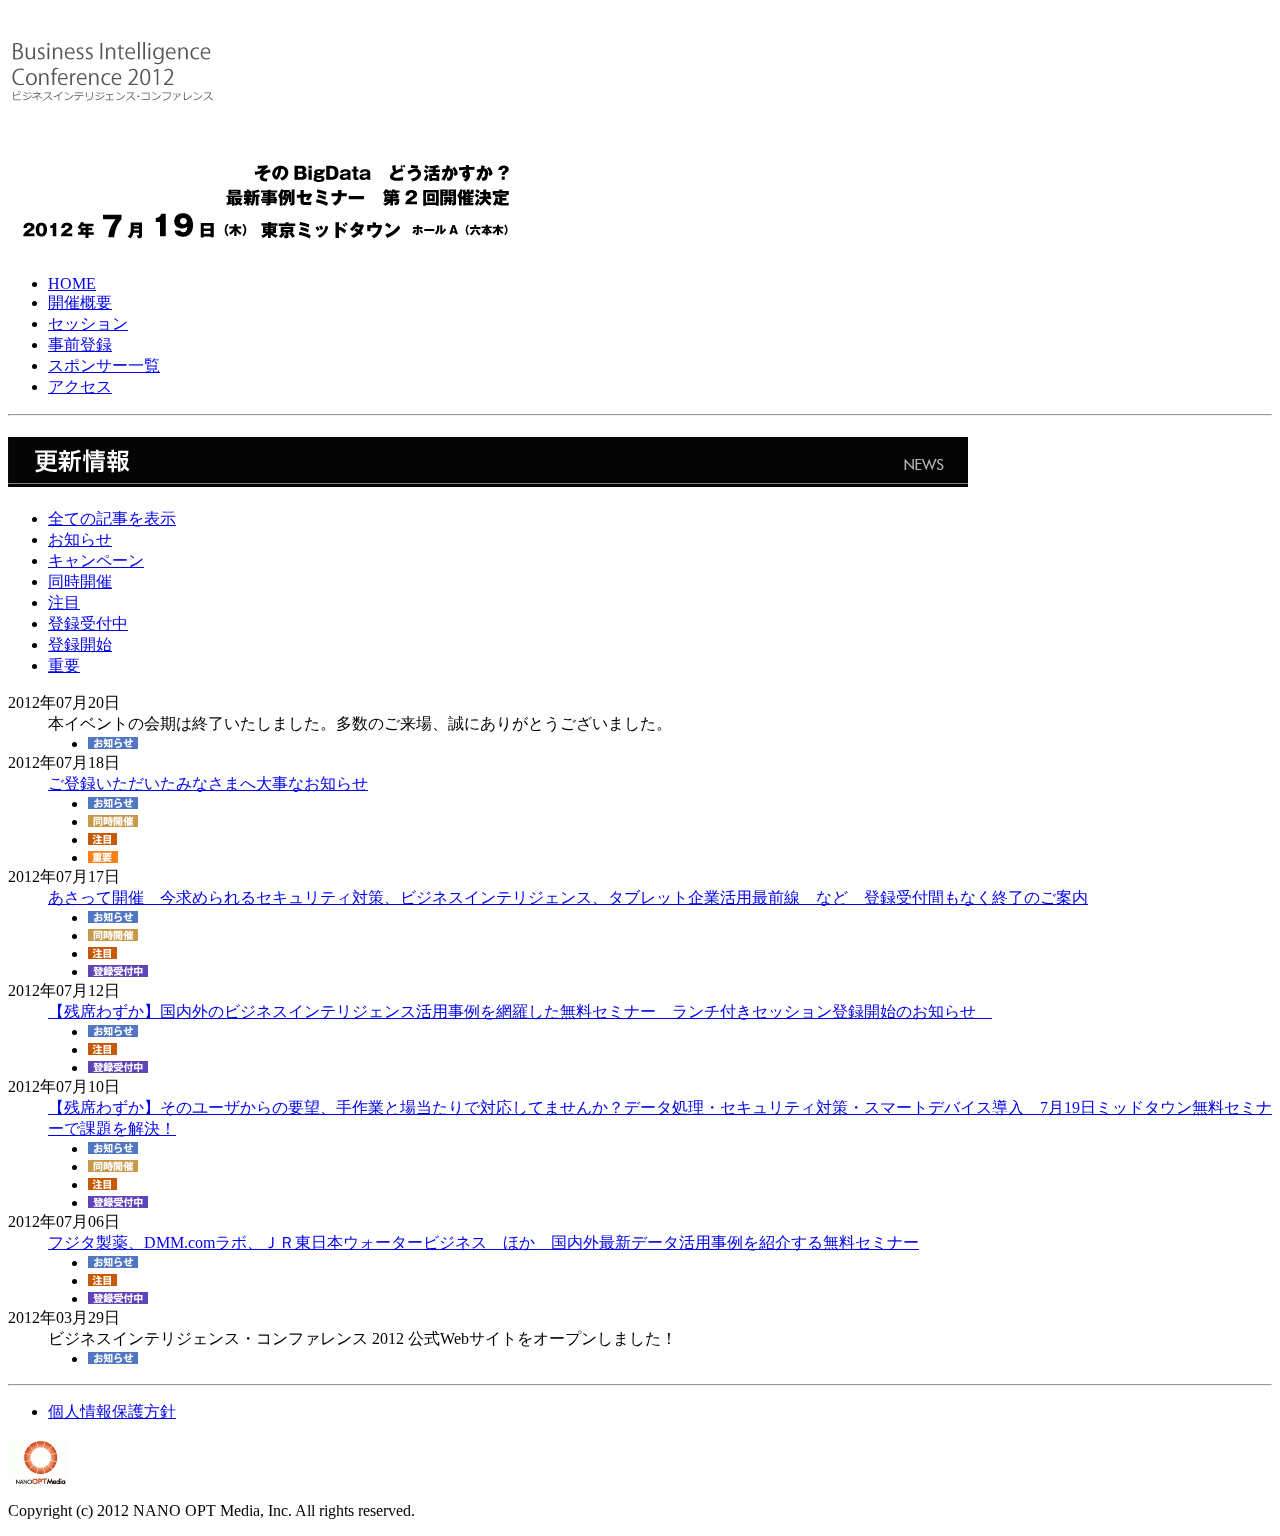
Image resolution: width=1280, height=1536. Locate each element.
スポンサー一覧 (104, 365)
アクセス (80, 386)
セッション (88, 323)
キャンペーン (96, 560)
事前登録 (80, 344)
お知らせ (80, 539)
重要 (64, 665)
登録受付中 (88, 623)
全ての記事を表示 (112, 518)
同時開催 (80, 581)
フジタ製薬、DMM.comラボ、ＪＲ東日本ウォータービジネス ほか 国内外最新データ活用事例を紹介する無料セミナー (483, 1242)
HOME (72, 283)
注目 (64, 602)
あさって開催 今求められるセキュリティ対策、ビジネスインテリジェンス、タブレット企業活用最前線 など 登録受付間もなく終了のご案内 (568, 897)
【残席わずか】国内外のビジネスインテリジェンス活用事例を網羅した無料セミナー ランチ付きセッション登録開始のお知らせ (520, 1011)
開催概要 (80, 302)
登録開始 (80, 644)
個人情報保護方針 (112, 1411)
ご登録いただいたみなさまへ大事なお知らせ (208, 783)
